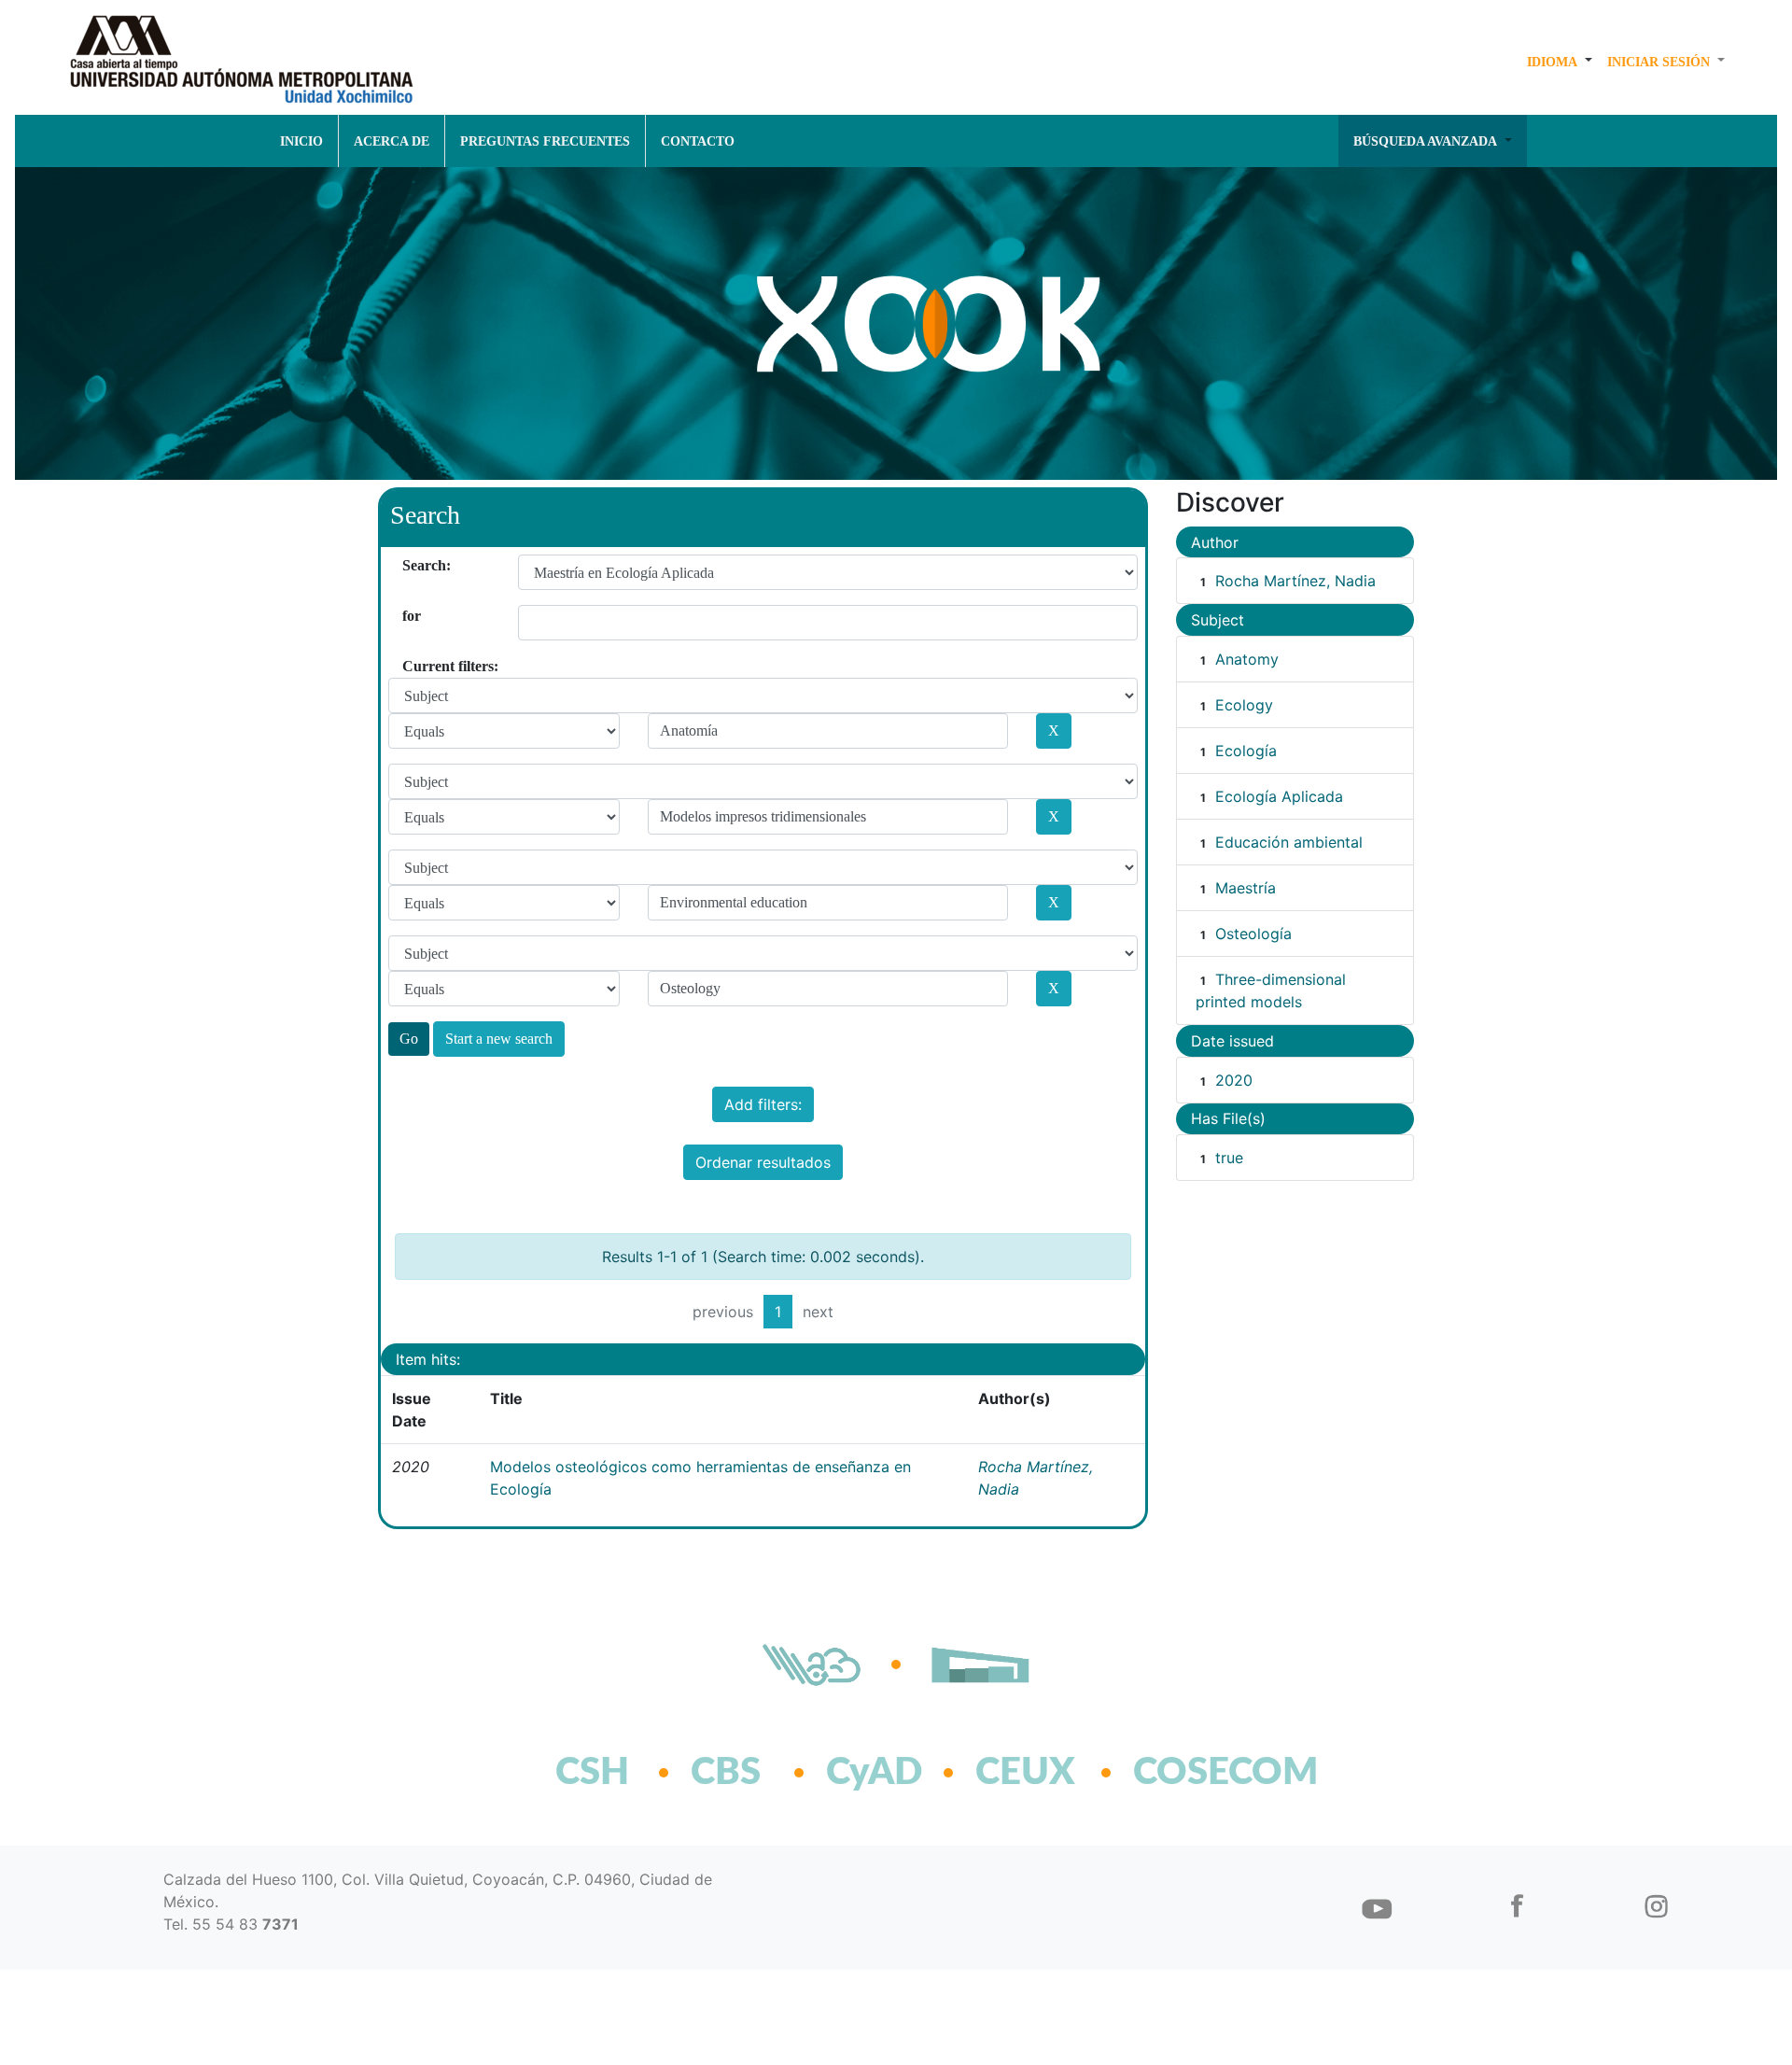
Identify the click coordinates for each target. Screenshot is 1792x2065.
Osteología (1253, 934)
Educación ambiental (1289, 842)
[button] (1560, 62)
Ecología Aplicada (1279, 796)
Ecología (1246, 751)
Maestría (1246, 888)
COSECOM (1185, 1773)
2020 (1234, 1080)
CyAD (874, 1773)
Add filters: (763, 1104)
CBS (726, 1773)
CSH (592, 1773)
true (1229, 1158)
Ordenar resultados (763, 1162)
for (409, 616)
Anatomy (1247, 659)
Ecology (1244, 705)
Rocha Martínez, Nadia (1295, 581)
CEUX (1025, 1773)
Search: (409, 565)
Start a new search (499, 1039)
